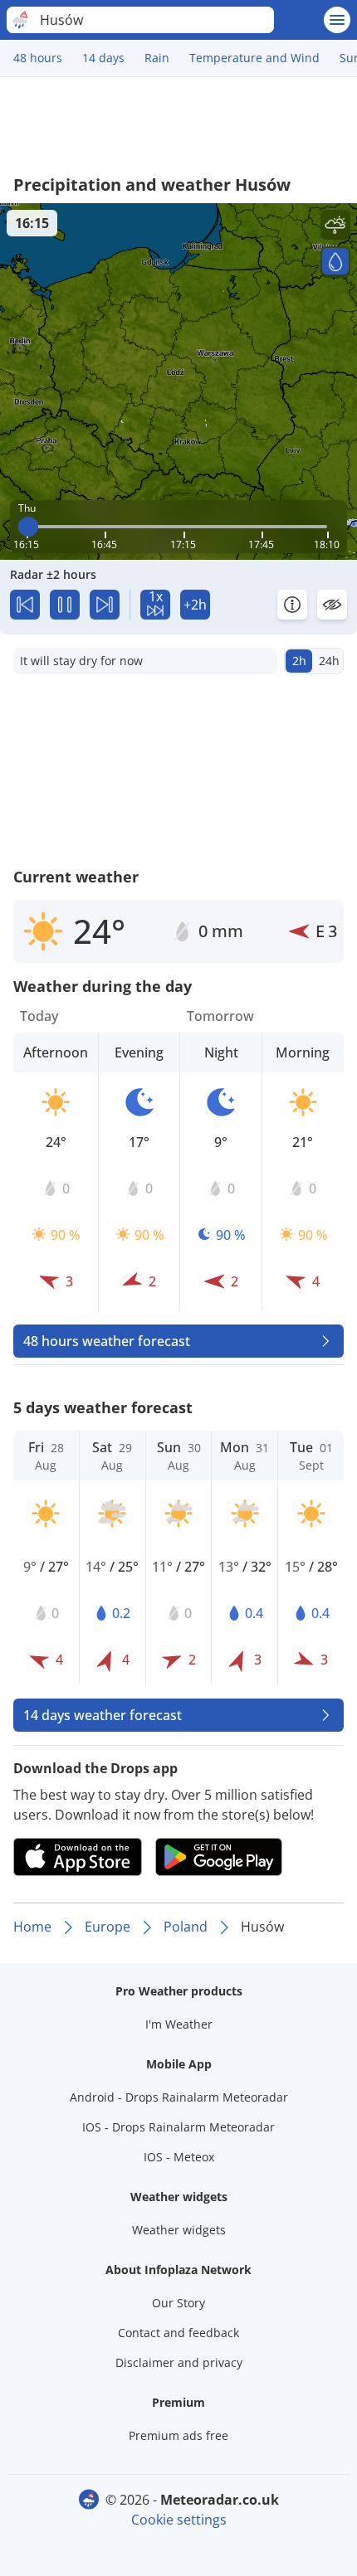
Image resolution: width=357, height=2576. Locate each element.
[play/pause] (65, 605)
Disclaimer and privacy (179, 2362)
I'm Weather (179, 2024)
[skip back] (25, 605)
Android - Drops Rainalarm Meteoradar (179, 2097)
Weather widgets (179, 2230)
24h (329, 661)
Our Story (178, 2303)
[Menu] (337, 20)
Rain (157, 58)
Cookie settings (179, 2520)
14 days (103, 58)
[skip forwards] (105, 605)
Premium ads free (178, 2435)
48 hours (38, 58)
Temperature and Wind (254, 58)
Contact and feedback (178, 2333)
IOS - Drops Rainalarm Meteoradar (178, 2127)
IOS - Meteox (179, 2157)
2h (299, 661)
